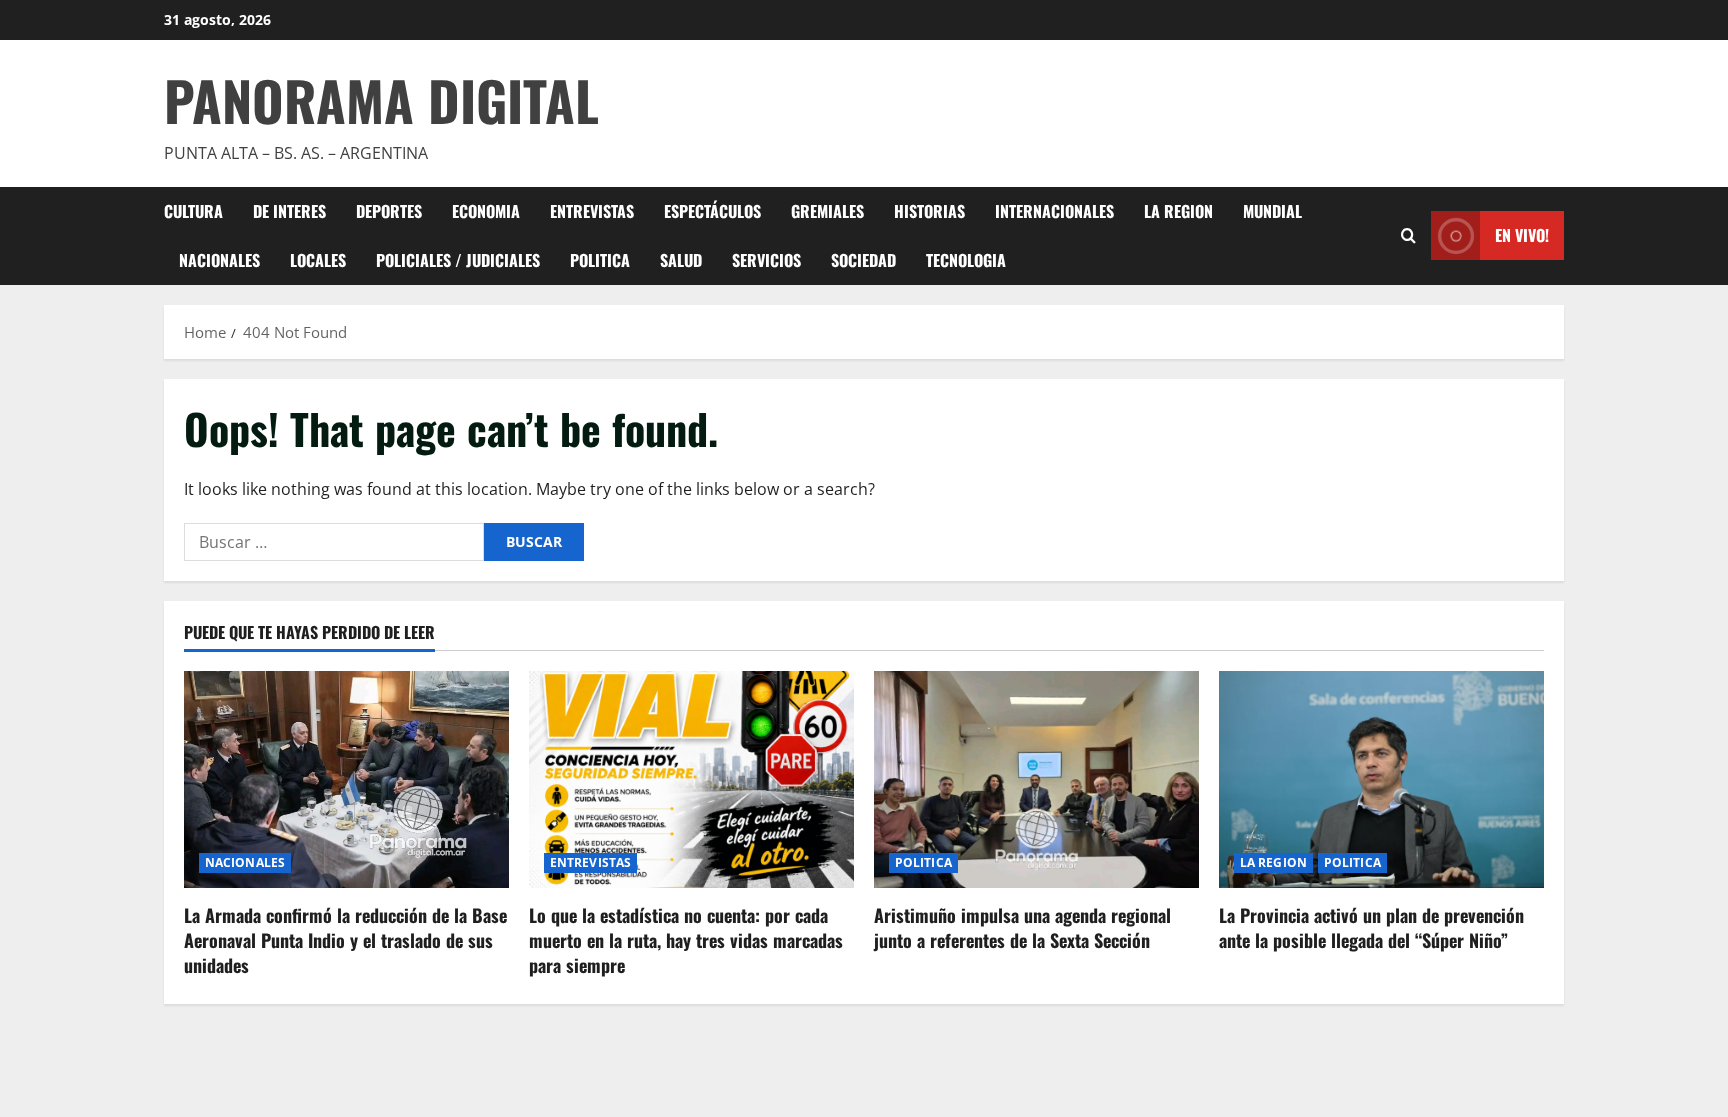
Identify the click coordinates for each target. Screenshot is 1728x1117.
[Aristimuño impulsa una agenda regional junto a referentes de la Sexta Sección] (1036, 779)
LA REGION (1178, 211)
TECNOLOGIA (966, 260)
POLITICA (600, 260)
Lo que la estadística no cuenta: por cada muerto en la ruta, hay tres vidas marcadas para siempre (686, 940)
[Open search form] (1408, 235)
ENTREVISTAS (592, 211)
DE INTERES (289, 211)
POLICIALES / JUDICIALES (458, 260)
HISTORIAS (929, 211)
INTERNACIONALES (1054, 211)
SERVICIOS (766, 260)
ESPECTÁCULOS (712, 211)
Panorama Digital (381, 100)
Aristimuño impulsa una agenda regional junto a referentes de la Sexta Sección (1022, 927)
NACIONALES (219, 260)
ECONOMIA (486, 211)
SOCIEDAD (863, 260)
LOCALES (318, 260)
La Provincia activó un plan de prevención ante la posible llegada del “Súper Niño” (1371, 927)
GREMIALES (827, 211)
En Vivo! (1522, 235)
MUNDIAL (1272, 211)
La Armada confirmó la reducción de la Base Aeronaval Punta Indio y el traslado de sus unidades (345, 940)
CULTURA (193, 211)
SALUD (681, 260)
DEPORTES (389, 211)
